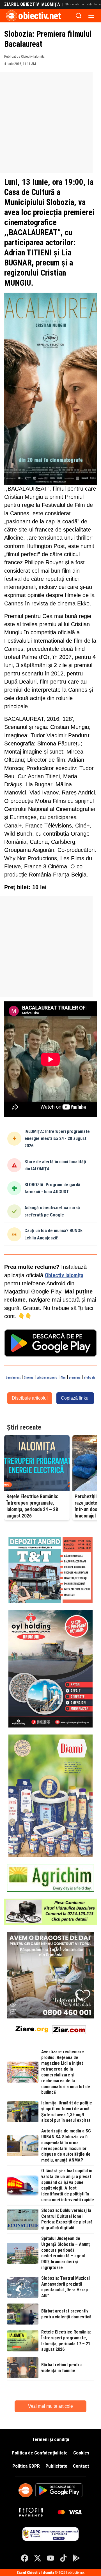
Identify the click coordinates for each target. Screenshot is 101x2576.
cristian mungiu (47, 1378)
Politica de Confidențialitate (40, 2453)
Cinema (29, 1378)
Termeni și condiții (50, 2439)
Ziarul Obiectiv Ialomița (32, 4)
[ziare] (32, 2029)
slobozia (90, 1378)
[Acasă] (12, 16)
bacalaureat (13, 1378)
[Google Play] (76, 2558)
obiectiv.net (40, 16)
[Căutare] (79, 16)
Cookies (81, 2453)
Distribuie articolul (30, 1398)
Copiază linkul (75, 1398)
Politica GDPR (26, 2466)
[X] (38, 2558)
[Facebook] (25, 2558)
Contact (81, 2466)
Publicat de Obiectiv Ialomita (24, 56)
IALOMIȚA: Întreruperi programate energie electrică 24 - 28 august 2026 (57, 1139)
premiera (75, 1378)
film (63, 1378)
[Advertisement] (50, 122)
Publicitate (56, 2466)
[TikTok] (63, 2558)
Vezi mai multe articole (50, 2406)
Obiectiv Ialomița (64, 1275)
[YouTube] (50, 2558)
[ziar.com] (69, 2029)
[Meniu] (91, 16)
